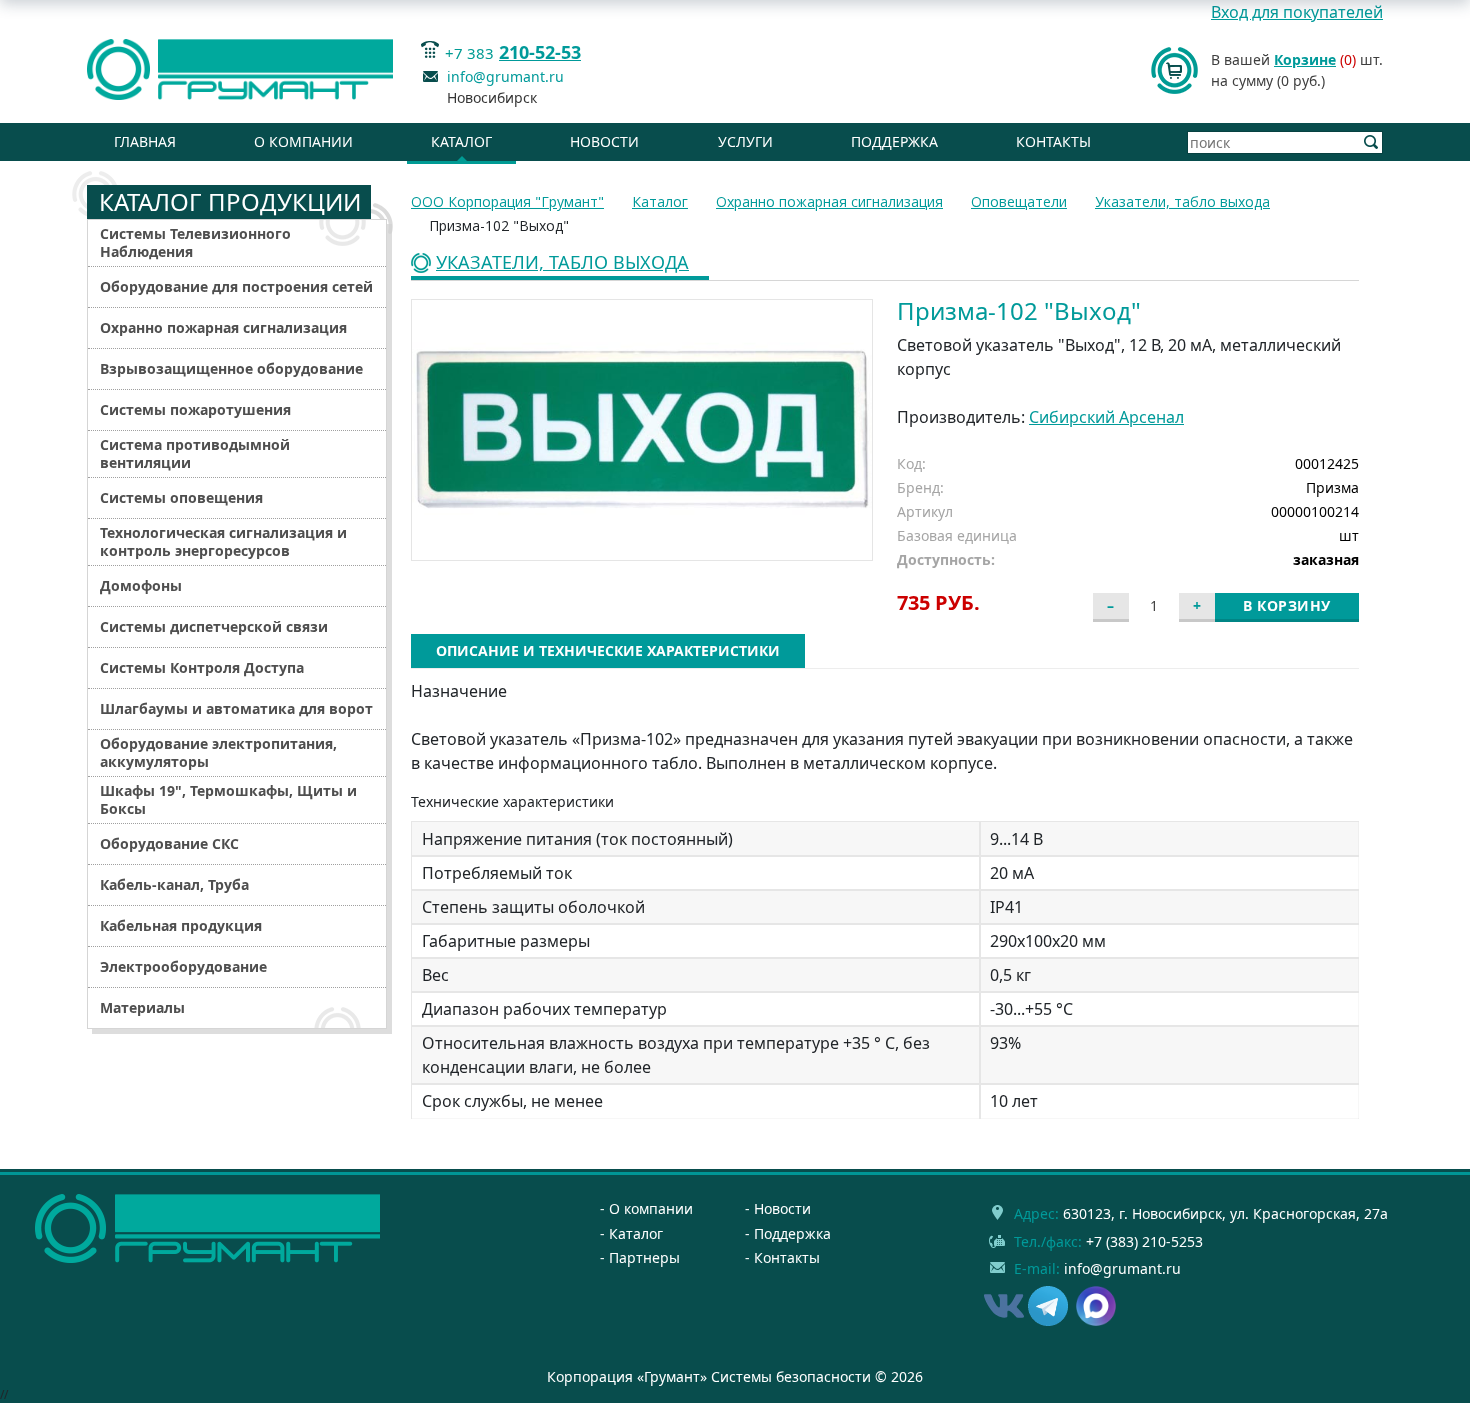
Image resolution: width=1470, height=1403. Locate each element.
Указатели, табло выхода (562, 263)
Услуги (745, 141)
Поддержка (894, 141)
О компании (303, 141)
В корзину (1287, 605)
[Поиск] (1371, 142)
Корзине (1305, 59)
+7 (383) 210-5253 (1144, 1241)
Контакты (1053, 141)
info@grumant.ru (505, 76)
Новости (604, 141)
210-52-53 (540, 52)
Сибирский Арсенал (1106, 417)
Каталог (461, 141)
